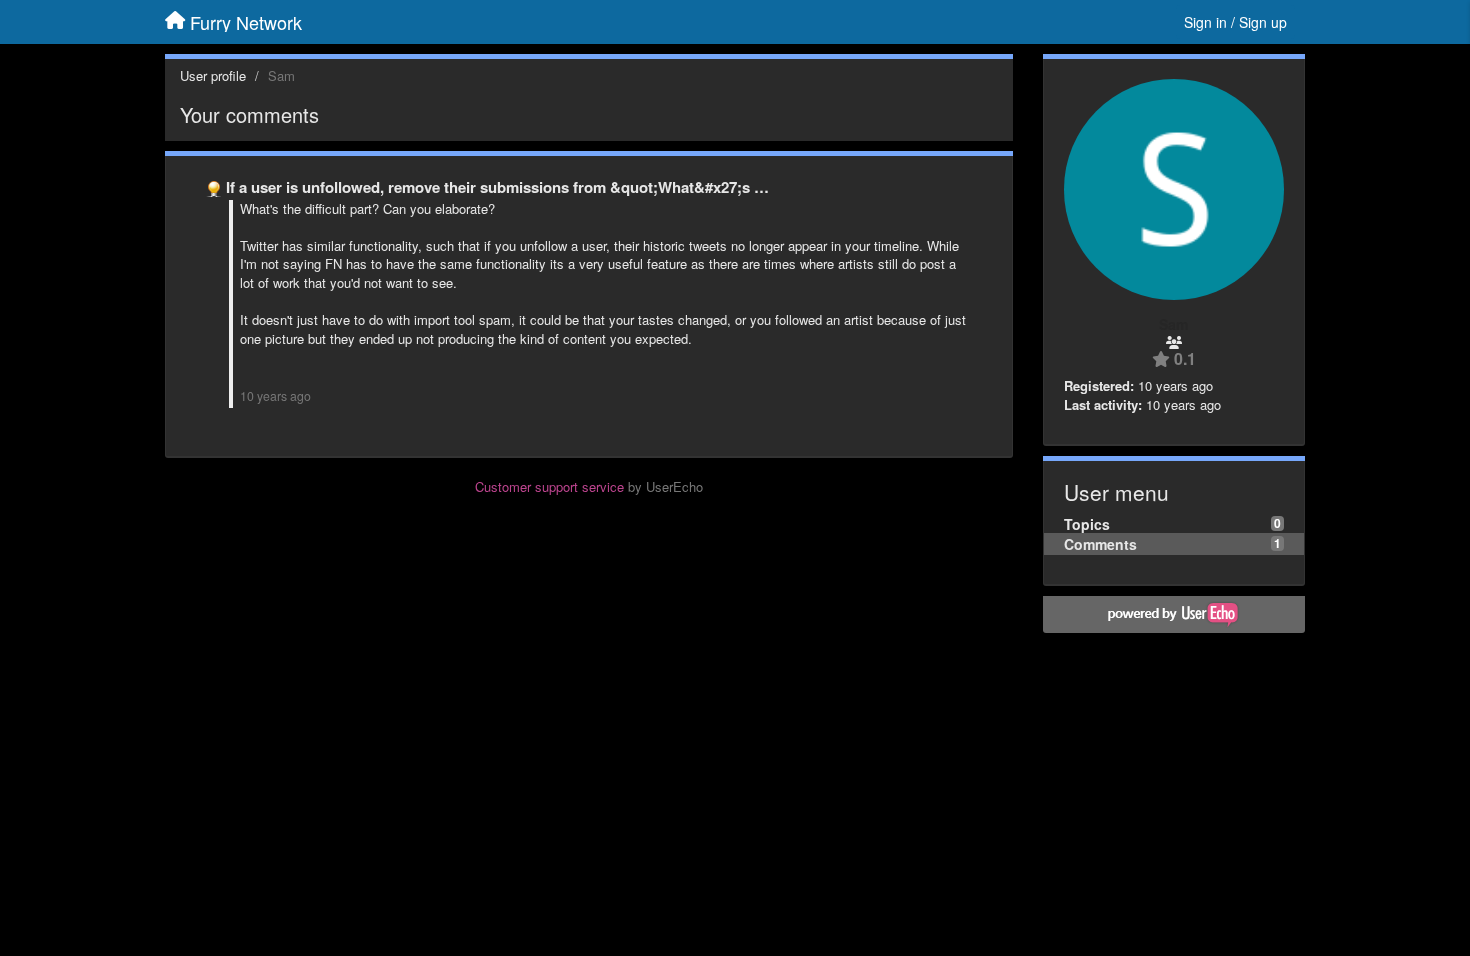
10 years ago (275, 396)
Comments (1100, 544)
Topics (1087, 524)
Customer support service (549, 486)
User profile (213, 75)
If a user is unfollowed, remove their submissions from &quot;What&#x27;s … (497, 187)
